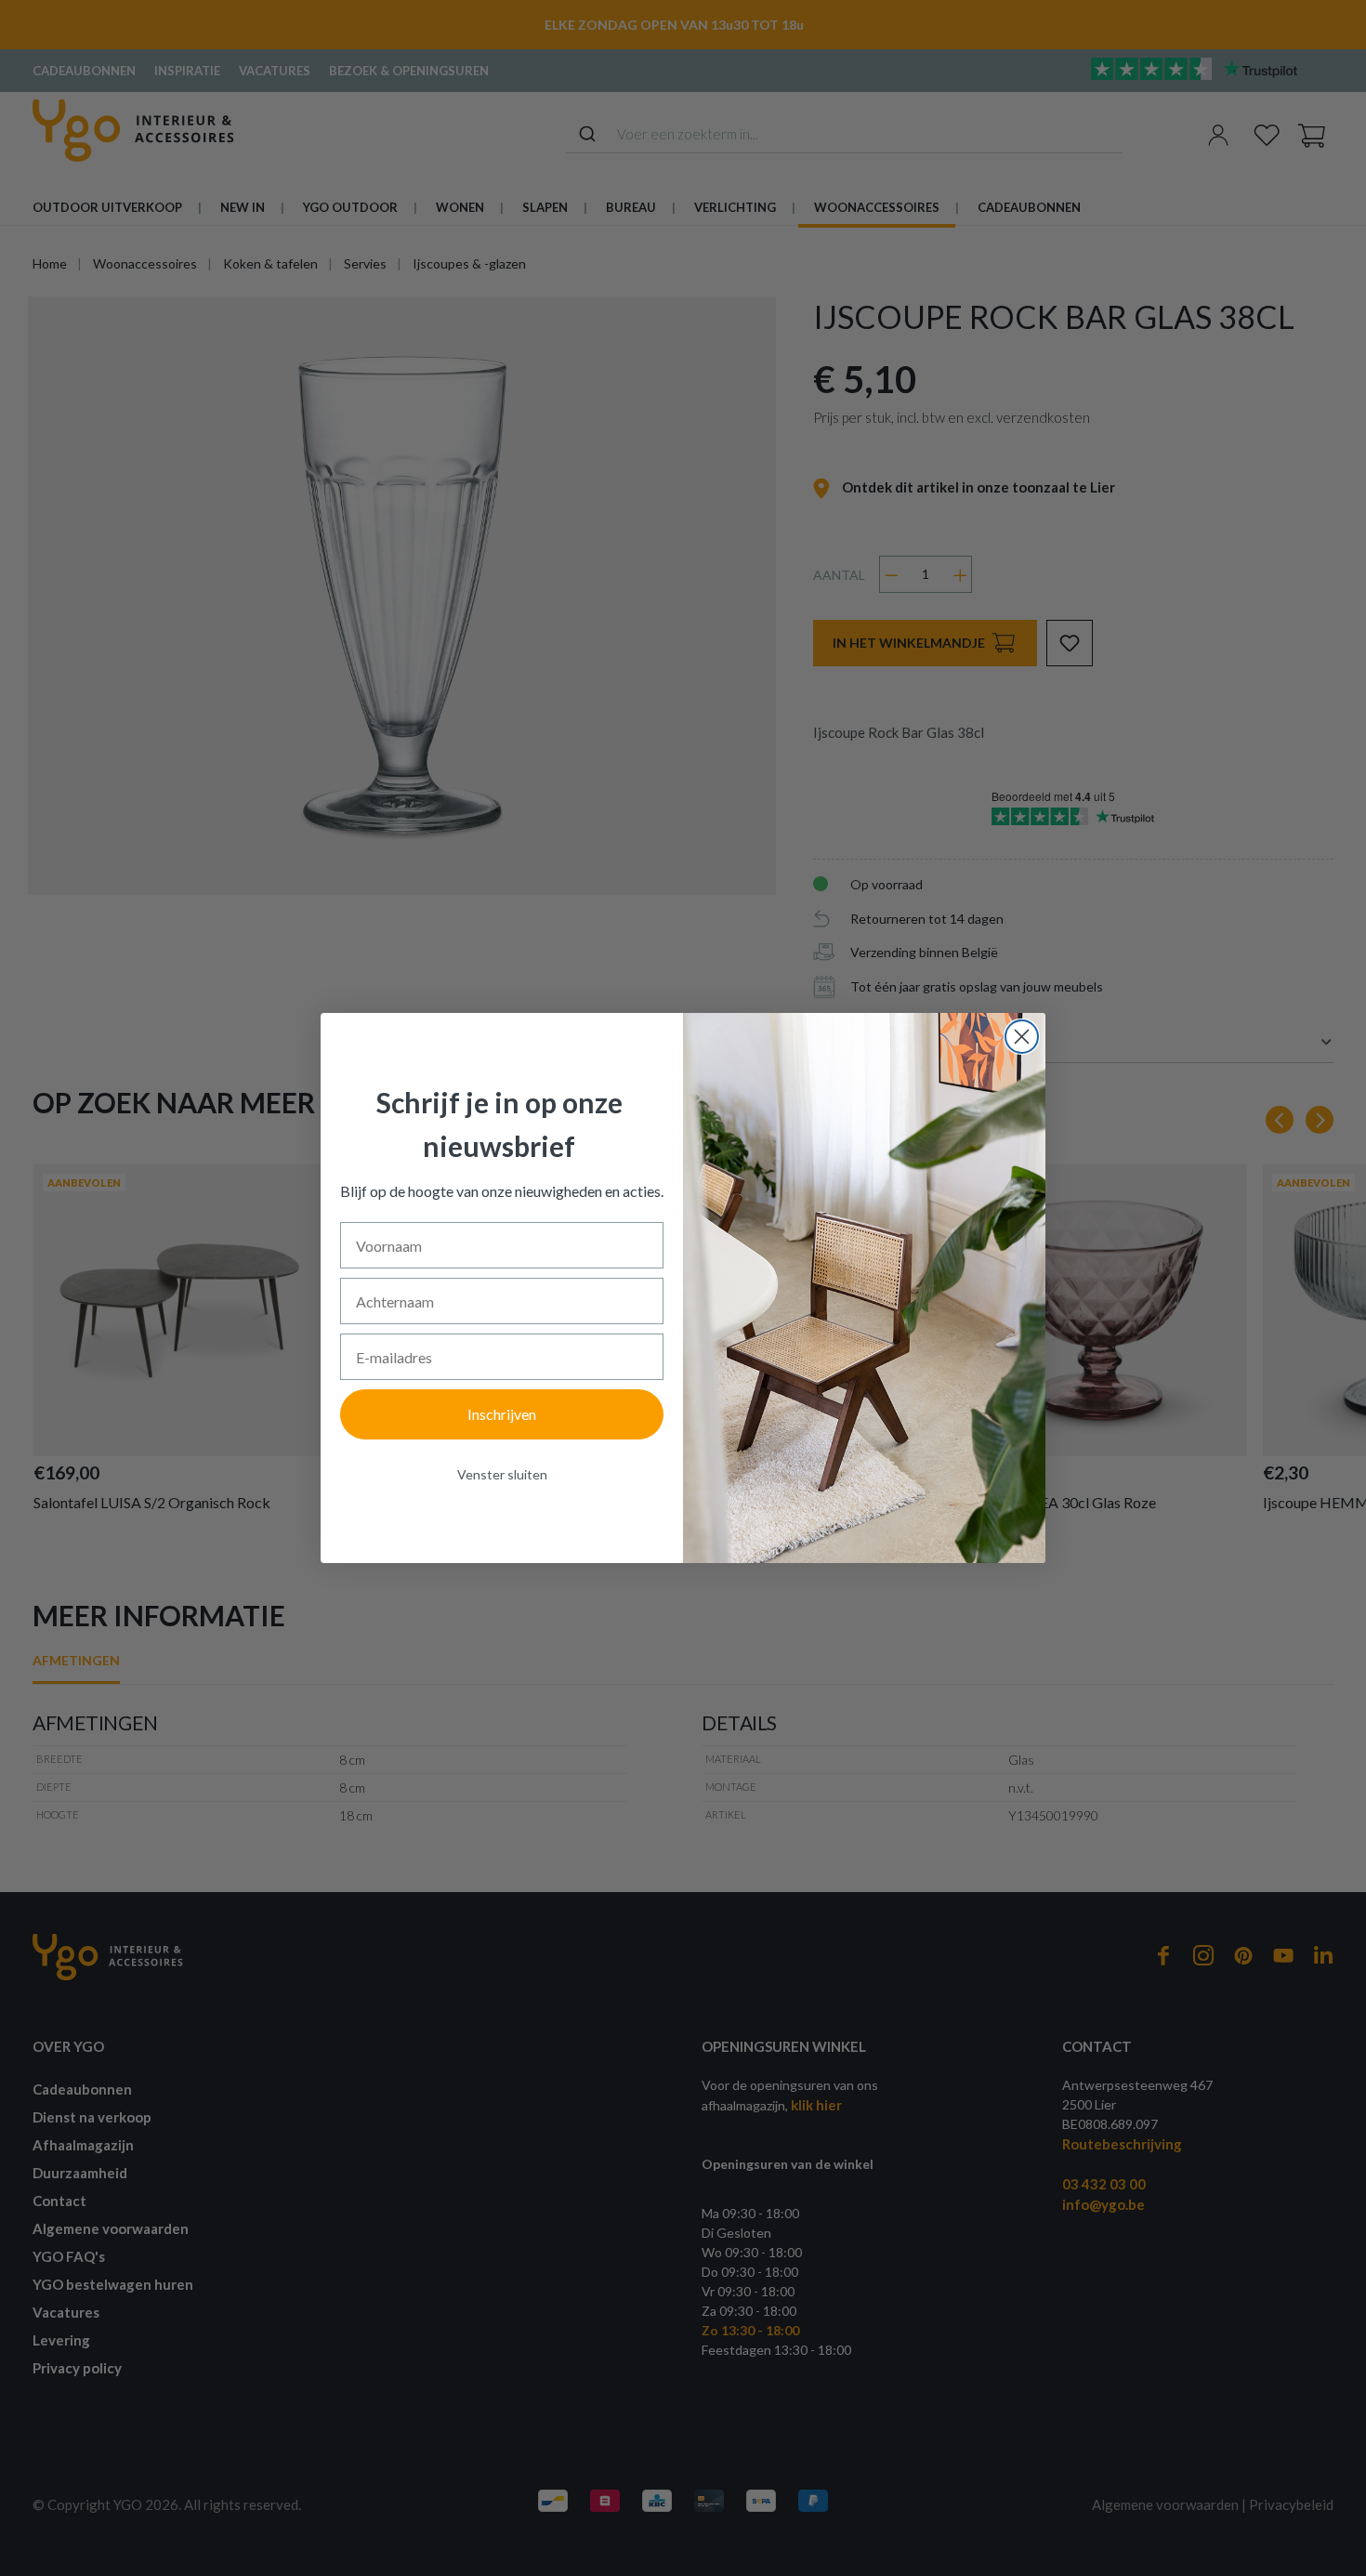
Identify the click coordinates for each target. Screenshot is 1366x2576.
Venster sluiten (502, 1474)
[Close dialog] (1022, 1037)
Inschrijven (502, 1414)
